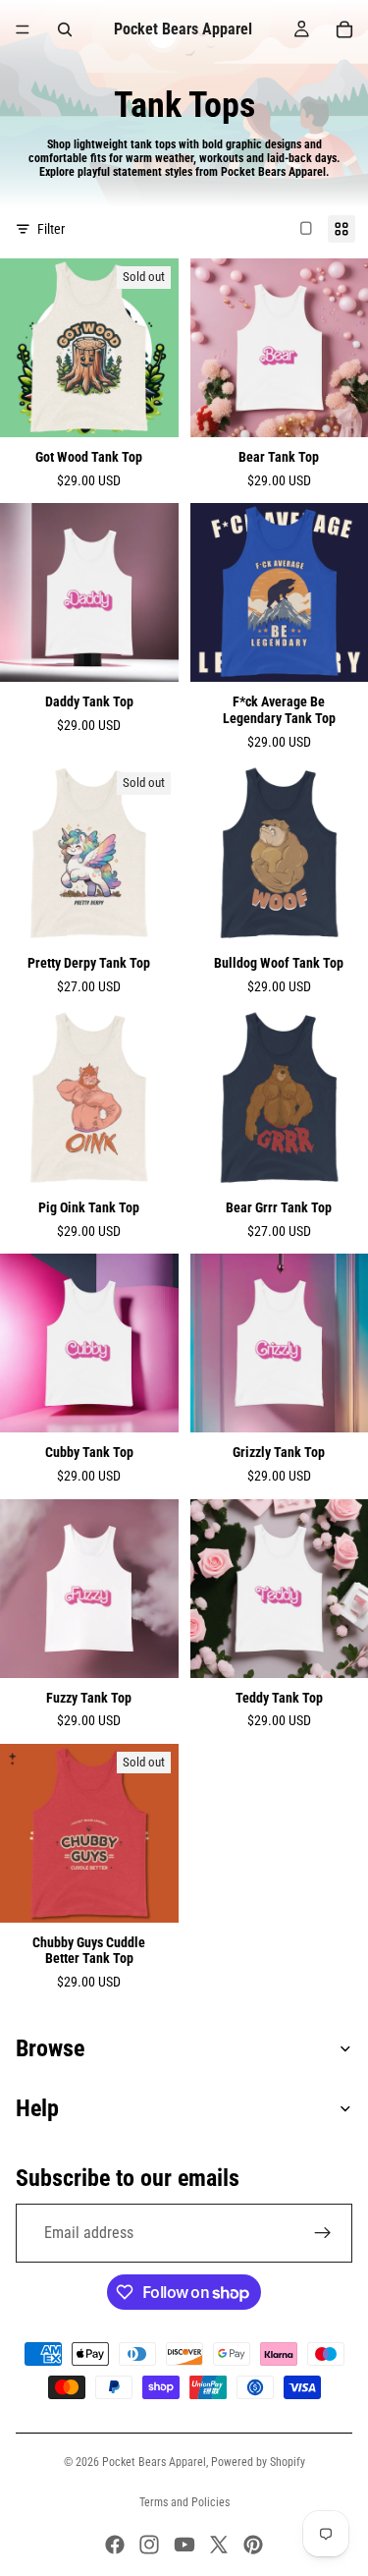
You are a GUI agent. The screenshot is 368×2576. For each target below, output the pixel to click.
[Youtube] (184, 2545)
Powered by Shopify (258, 2462)
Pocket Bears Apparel (154, 2462)
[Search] (65, 29)
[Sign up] (323, 2233)
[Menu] (23, 29)
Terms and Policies (184, 2502)
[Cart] (344, 29)
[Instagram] (149, 2545)
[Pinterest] (253, 2545)
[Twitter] (219, 2545)
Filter (51, 229)
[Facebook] (115, 2545)
